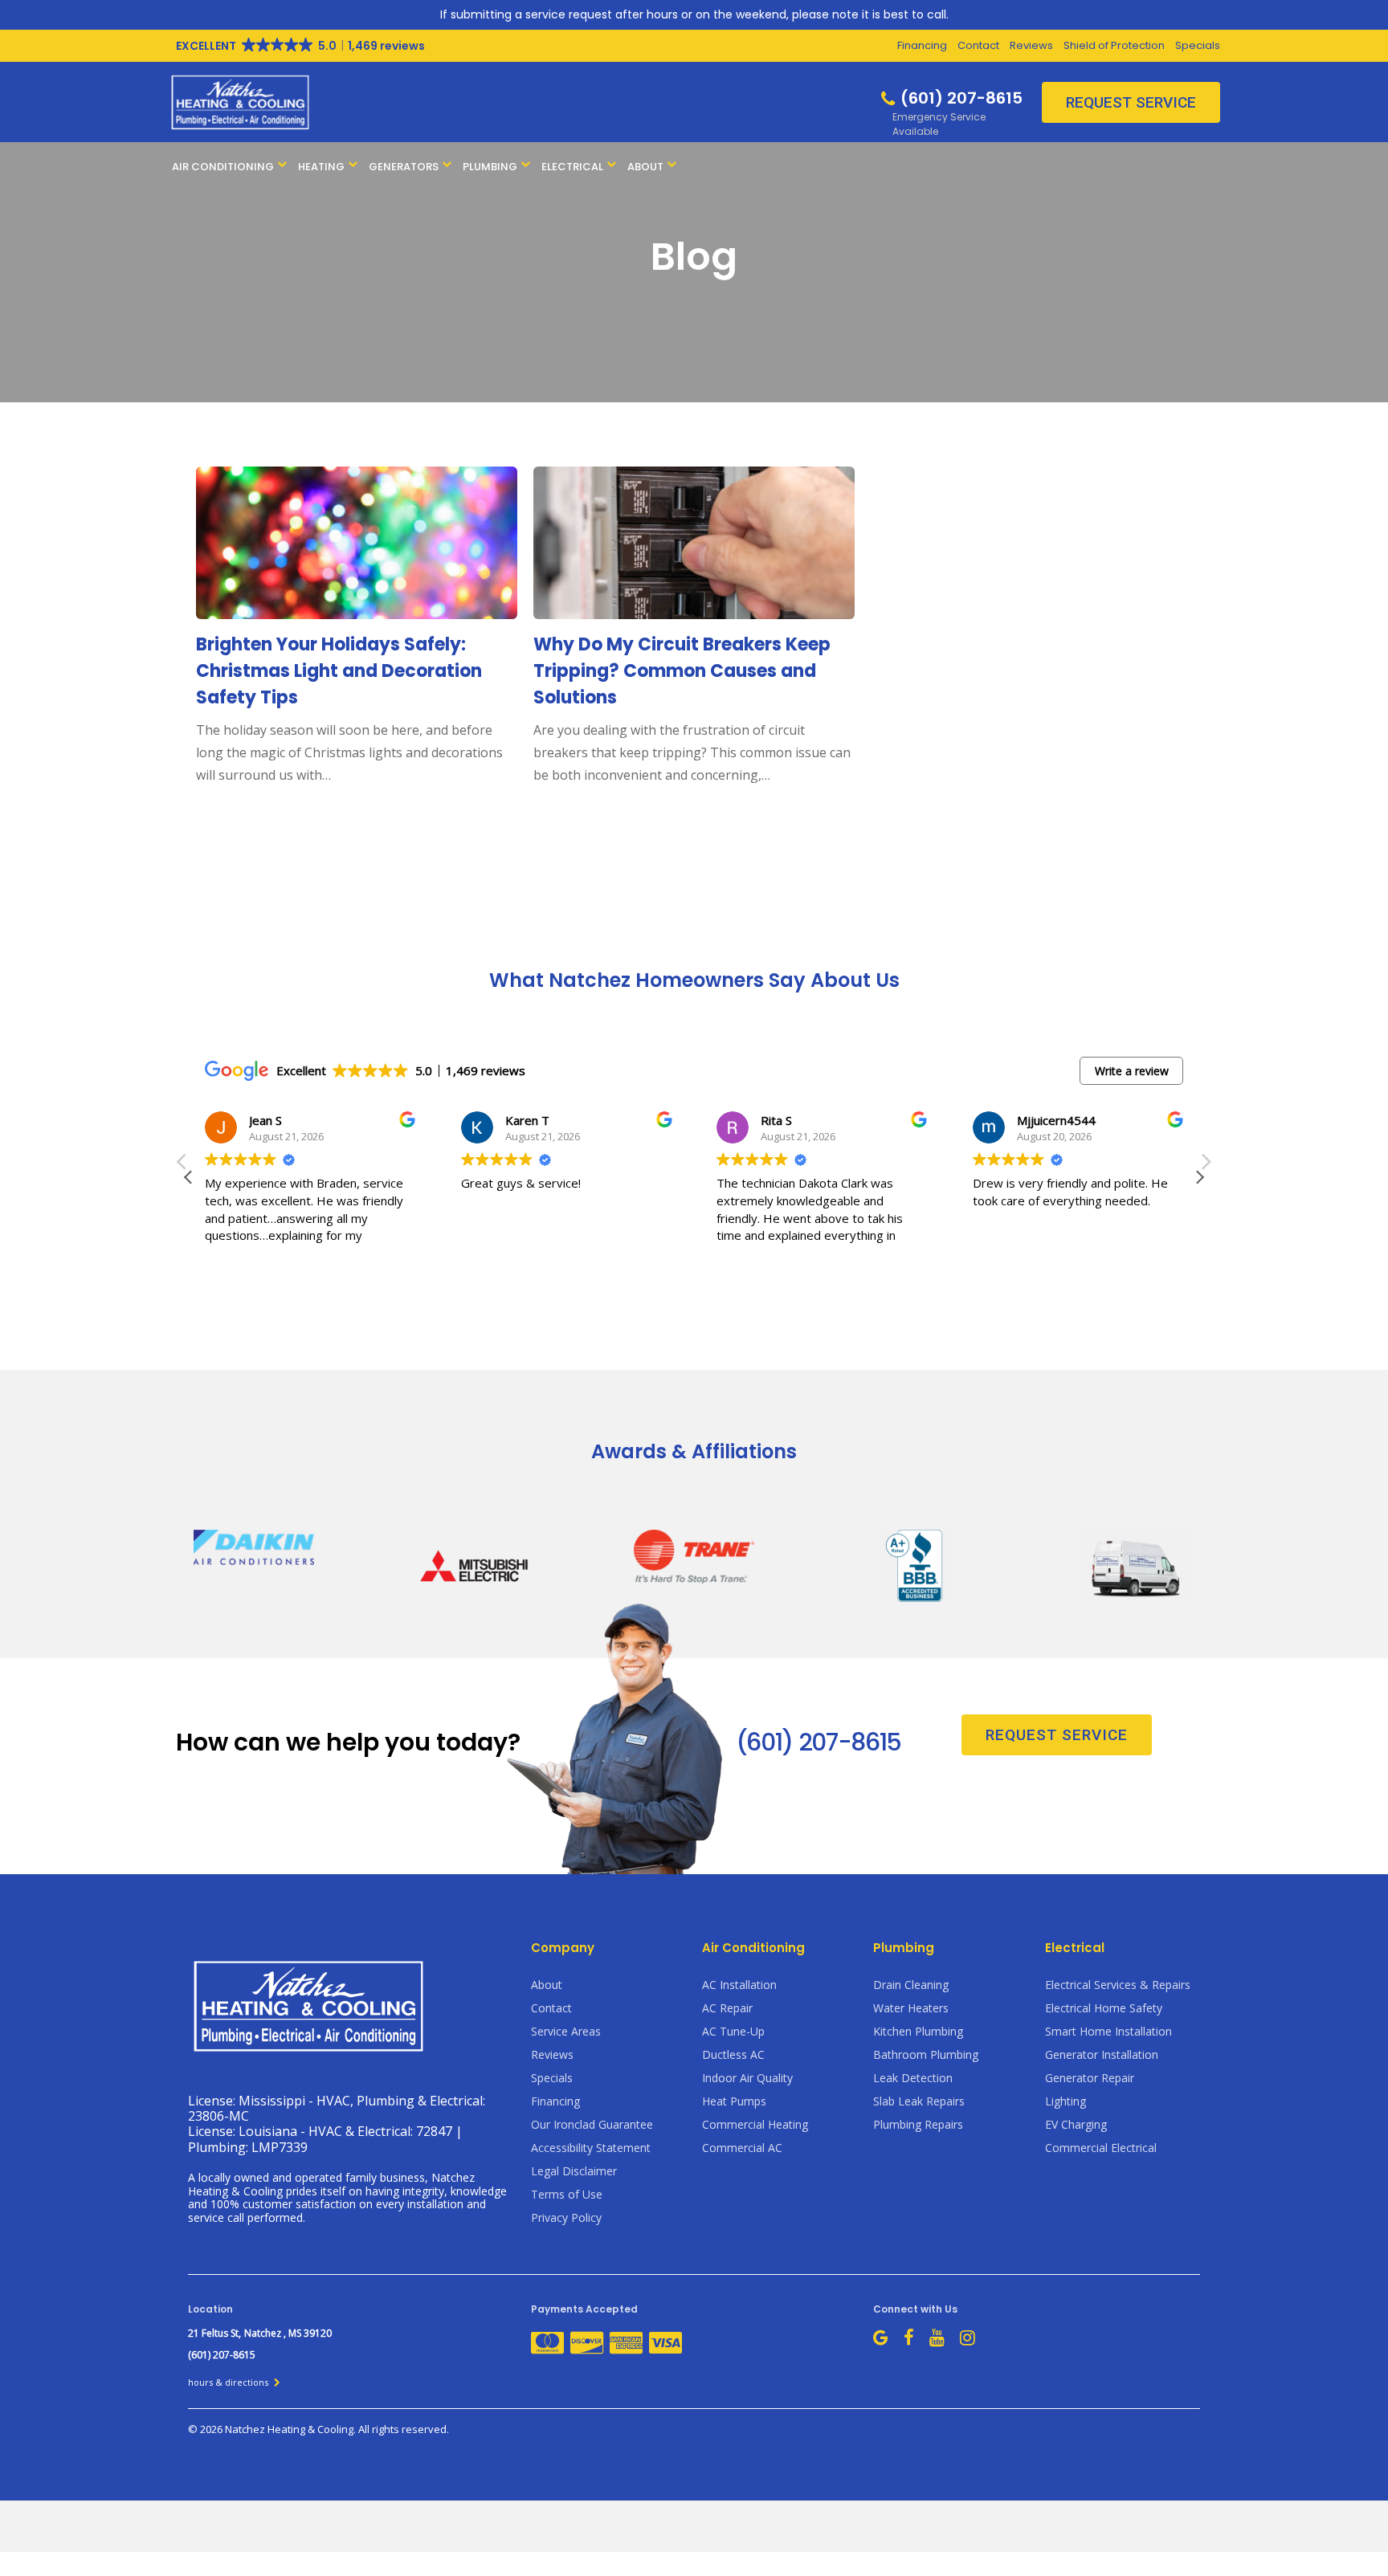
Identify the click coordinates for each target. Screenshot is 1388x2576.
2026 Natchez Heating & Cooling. (279, 2429)
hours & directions (229, 2382)
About (645, 167)
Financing (922, 45)
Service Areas (566, 2031)
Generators (404, 167)
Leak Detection (913, 2078)
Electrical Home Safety (1104, 2008)
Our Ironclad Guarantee (592, 2124)
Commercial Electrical (1101, 2148)
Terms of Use (567, 2194)
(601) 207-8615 (819, 1742)
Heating (321, 167)
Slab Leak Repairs (919, 2101)
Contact (978, 45)
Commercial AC (742, 2148)
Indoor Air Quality (747, 2078)
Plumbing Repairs (918, 2124)
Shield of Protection (1114, 45)
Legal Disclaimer (574, 2171)
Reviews (1031, 45)
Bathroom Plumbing (926, 2054)
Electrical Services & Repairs (1118, 1985)
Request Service (1131, 102)
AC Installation (739, 1985)
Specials (1198, 45)
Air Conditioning (223, 167)
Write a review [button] (1132, 1071)
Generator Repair (1090, 2078)
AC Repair (727, 2008)
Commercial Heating (755, 2124)
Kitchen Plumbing (918, 2031)
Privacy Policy (566, 2217)
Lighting (1065, 2101)
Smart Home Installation (1108, 2031)
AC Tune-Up (733, 2031)
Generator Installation (1102, 2054)
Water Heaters (911, 2008)
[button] (1199, 1177)
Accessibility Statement (591, 2148)
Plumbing (490, 167)
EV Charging (1076, 2124)
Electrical (572, 167)
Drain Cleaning (911, 1985)
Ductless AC (733, 2054)
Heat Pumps (734, 2101)
